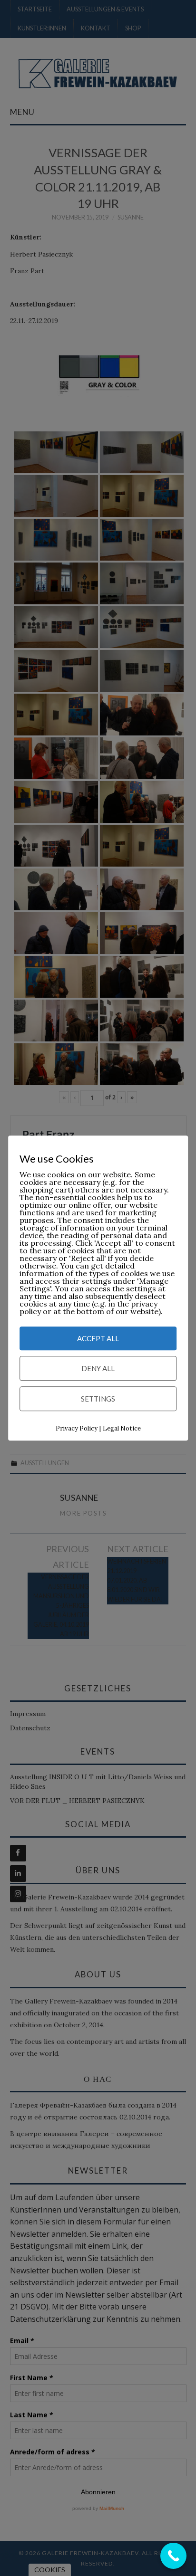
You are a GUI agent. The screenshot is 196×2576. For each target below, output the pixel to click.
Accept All (98, 1339)
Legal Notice (122, 1429)
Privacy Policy (77, 1429)
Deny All (98, 1369)
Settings (98, 1399)
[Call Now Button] (173, 2556)
